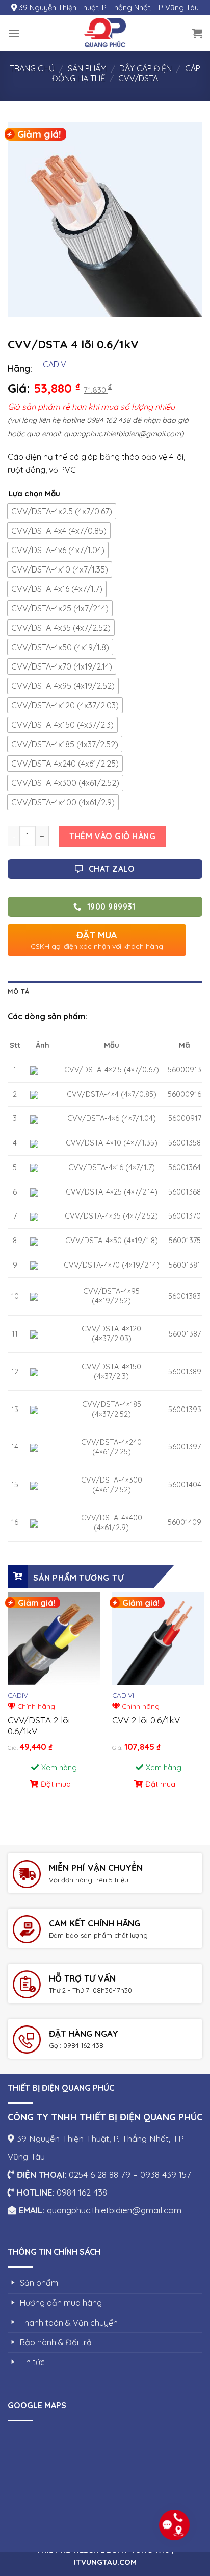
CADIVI (55, 364)
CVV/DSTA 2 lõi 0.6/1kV (39, 1725)
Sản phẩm (87, 68)
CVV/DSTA (138, 78)
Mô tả (18, 991)
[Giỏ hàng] (197, 33)
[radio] (62, 511)
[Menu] (14, 33)
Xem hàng (59, 1767)
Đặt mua (56, 1784)
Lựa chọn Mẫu (34, 494)
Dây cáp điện (146, 68)
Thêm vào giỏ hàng (112, 836)
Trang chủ (32, 68)
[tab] (105, 991)
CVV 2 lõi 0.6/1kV (146, 1720)
